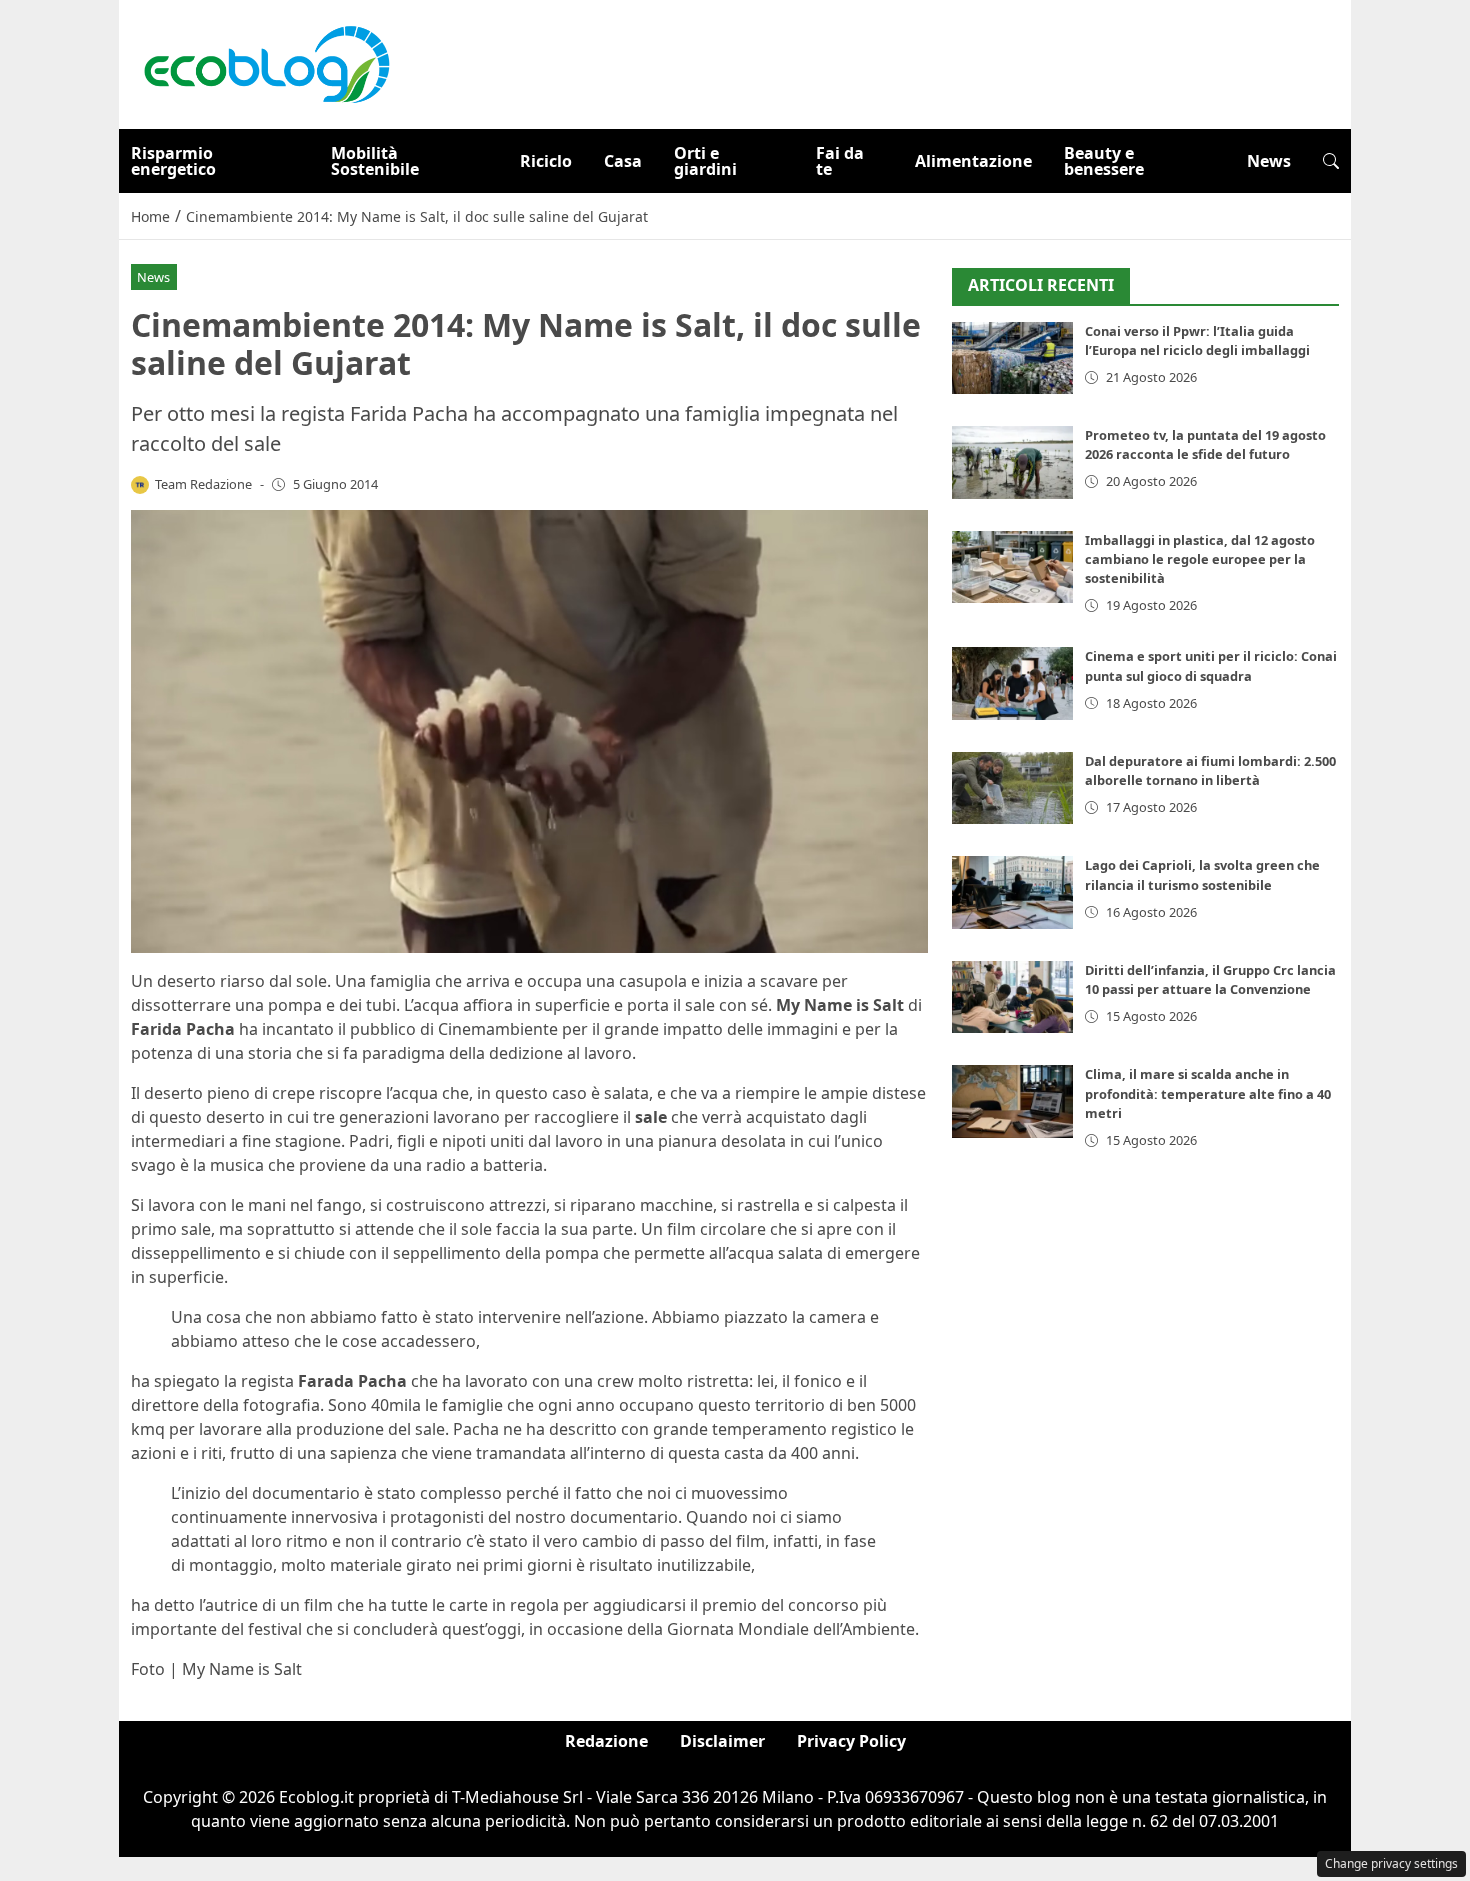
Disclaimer (722, 1741)
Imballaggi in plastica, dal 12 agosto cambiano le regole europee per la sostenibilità (1200, 559)
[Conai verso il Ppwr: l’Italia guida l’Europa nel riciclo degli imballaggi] (1012, 358)
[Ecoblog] (266, 63)
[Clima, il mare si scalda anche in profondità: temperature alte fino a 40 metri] (1012, 1101)
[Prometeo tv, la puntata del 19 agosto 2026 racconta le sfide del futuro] (1012, 462)
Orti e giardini (705, 161)
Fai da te (840, 161)
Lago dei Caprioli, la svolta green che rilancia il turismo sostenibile (1202, 874)
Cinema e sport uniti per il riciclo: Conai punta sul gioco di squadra (1211, 665)
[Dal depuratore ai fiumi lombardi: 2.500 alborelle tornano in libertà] (1012, 788)
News (1269, 161)
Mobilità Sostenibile (375, 161)
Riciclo (546, 161)
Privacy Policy (851, 1741)
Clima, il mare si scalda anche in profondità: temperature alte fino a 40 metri (1208, 1093)
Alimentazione (973, 161)
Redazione (606, 1741)
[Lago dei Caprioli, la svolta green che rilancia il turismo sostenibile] (1012, 892)
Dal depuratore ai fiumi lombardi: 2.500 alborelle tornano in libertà (1210, 770)
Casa (623, 161)
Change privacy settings (1391, 1863)
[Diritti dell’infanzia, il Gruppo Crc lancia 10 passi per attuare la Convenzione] (1012, 997)
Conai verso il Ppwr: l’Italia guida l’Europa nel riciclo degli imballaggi (1197, 340)
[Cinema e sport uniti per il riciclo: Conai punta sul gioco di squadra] (1012, 683)
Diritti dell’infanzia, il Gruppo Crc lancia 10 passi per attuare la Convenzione (1210, 979)
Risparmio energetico (173, 161)
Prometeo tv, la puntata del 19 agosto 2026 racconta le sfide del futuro (1205, 444)
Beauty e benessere (1104, 161)
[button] (1331, 161)
